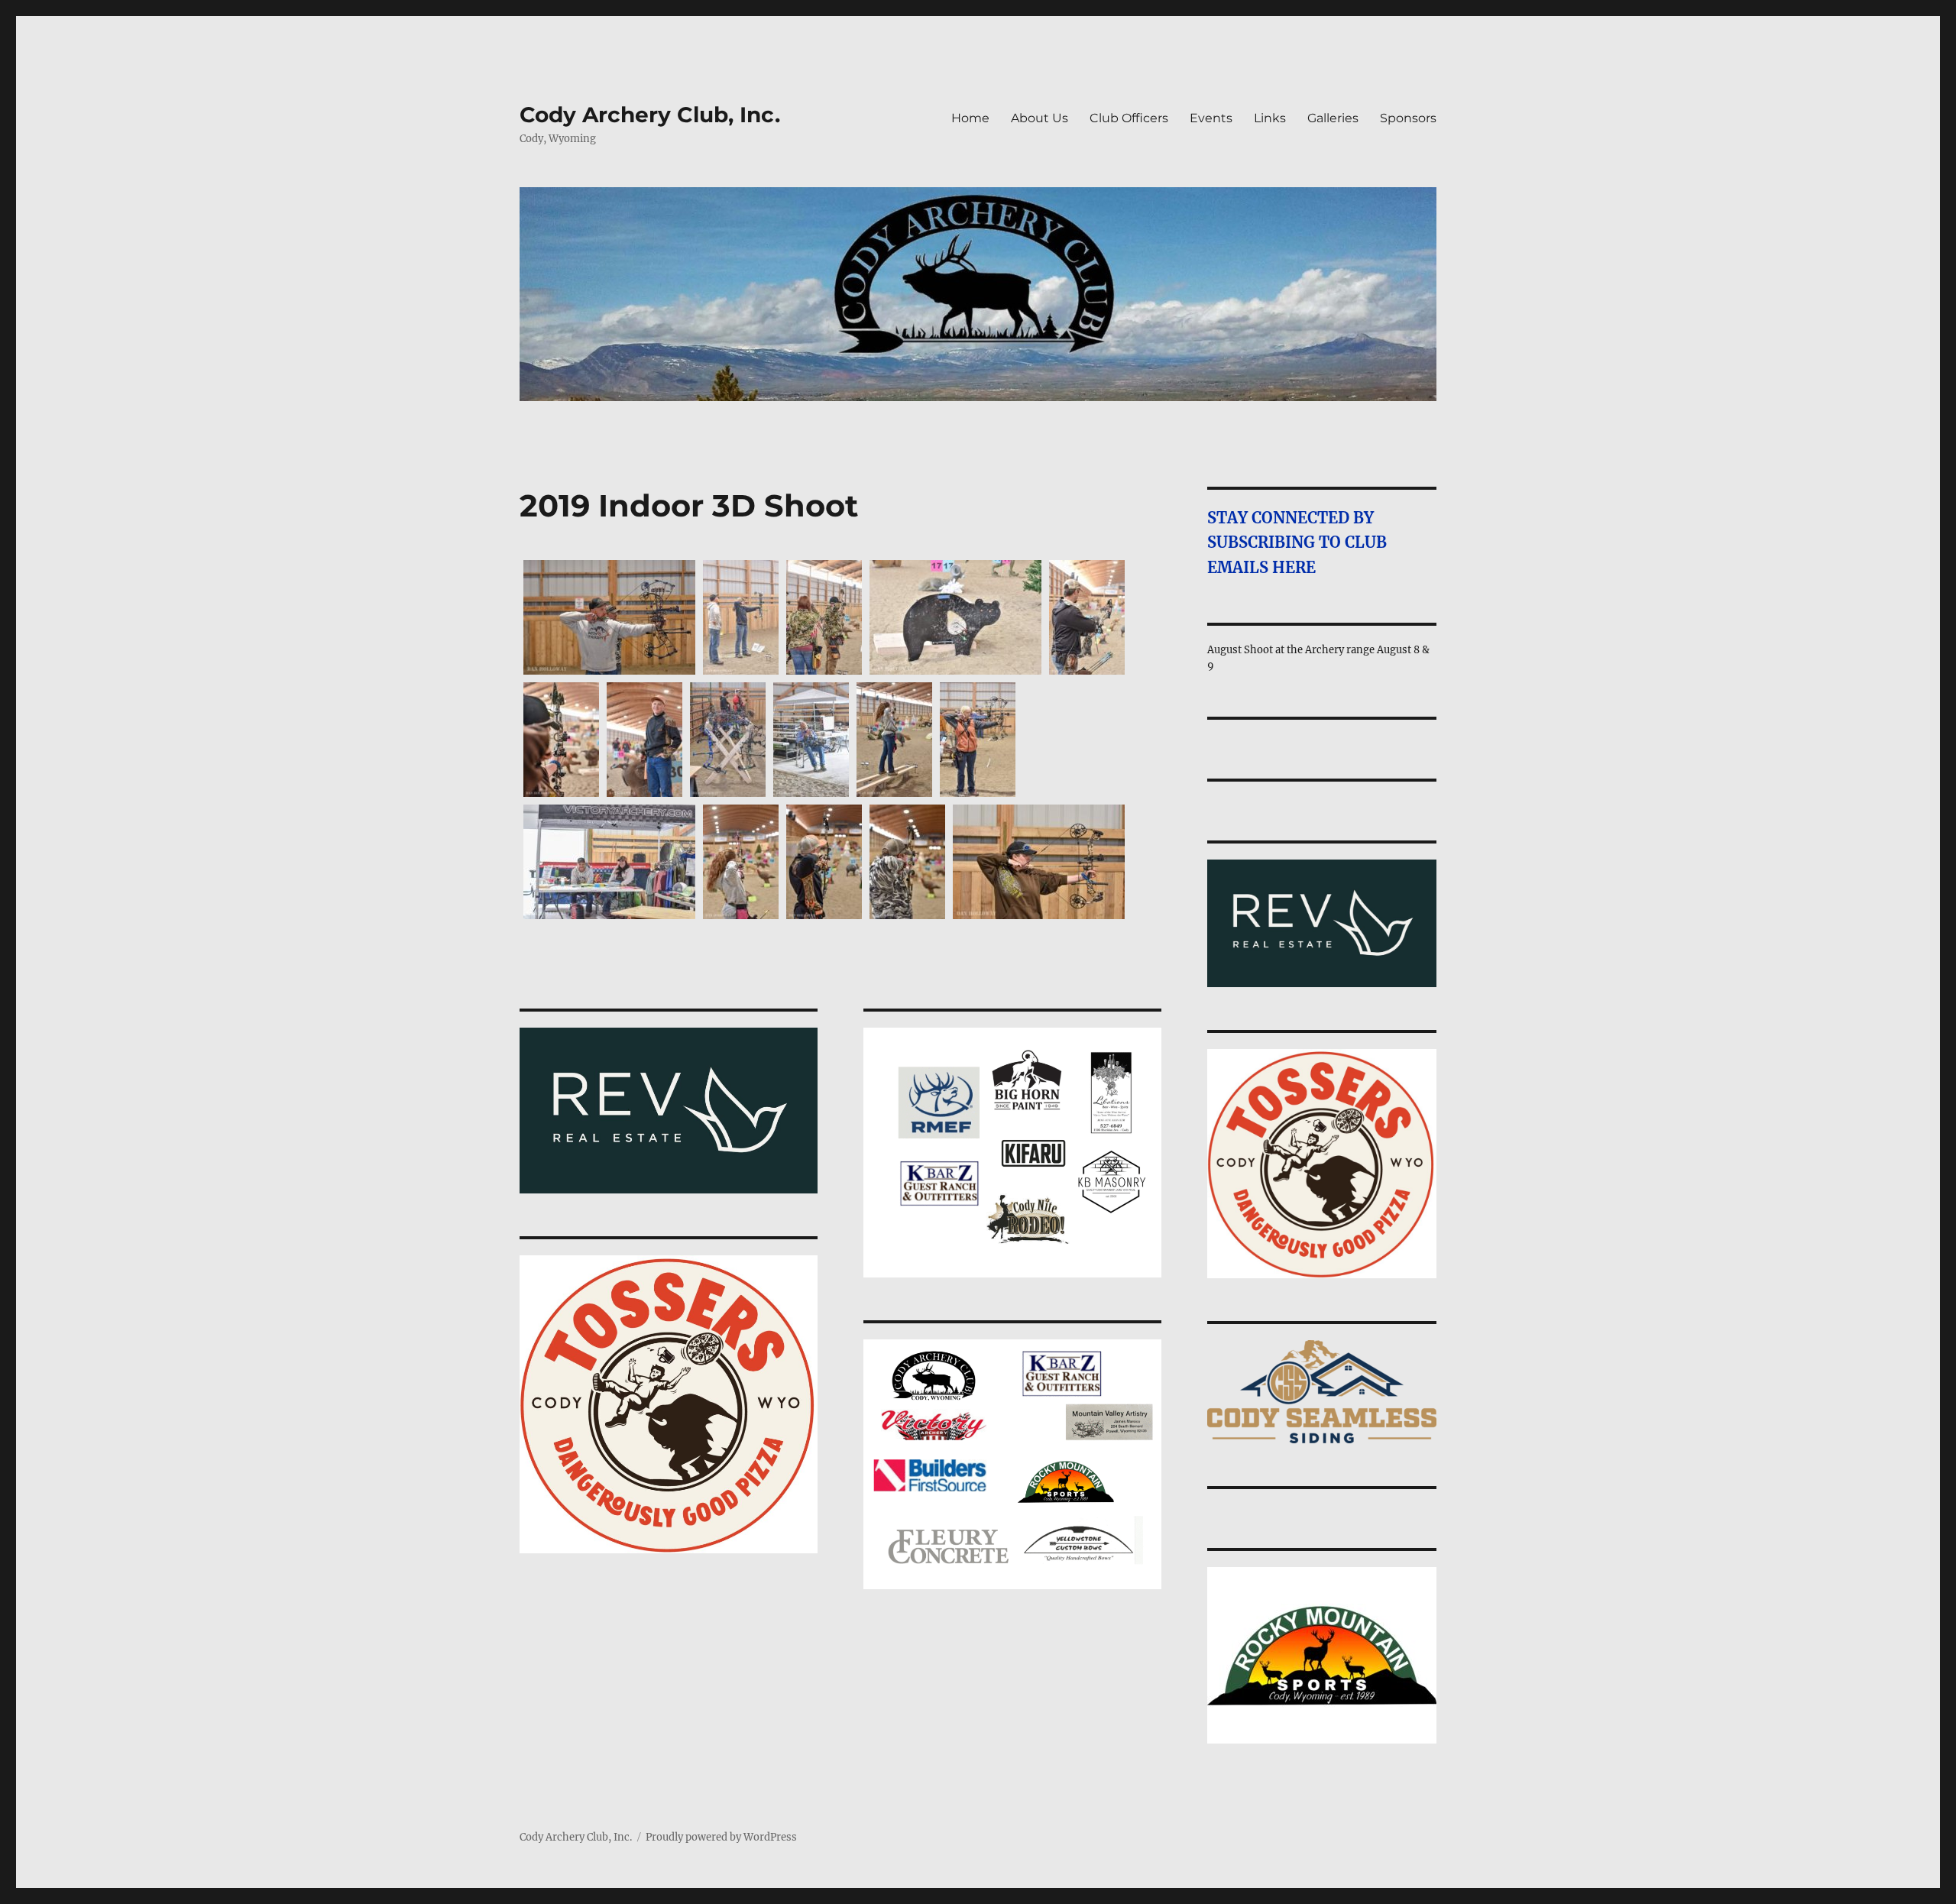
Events (1211, 118)
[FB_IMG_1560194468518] (609, 617)
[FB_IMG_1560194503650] (644, 740)
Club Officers (1129, 118)
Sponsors (1408, 118)
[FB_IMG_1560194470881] (1039, 862)
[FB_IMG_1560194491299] (894, 740)
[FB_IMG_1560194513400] (824, 617)
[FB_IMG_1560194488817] (978, 740)
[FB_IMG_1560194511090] (955, 617)
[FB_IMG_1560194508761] (1087, 617)
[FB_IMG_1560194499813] (728, 740)
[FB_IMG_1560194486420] (609, 862)
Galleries (1333, 118)
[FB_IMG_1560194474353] (907, 862)
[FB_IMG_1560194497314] (811, 740)
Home (970, 118)
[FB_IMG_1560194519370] (741, 617)
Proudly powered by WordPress (721, 1837)
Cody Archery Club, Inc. (650, 115)
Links (1270, 118)
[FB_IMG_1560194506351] (561, 740)
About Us (1040, 118)
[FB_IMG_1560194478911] (741, 862)
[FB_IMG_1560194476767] (824, 862)
